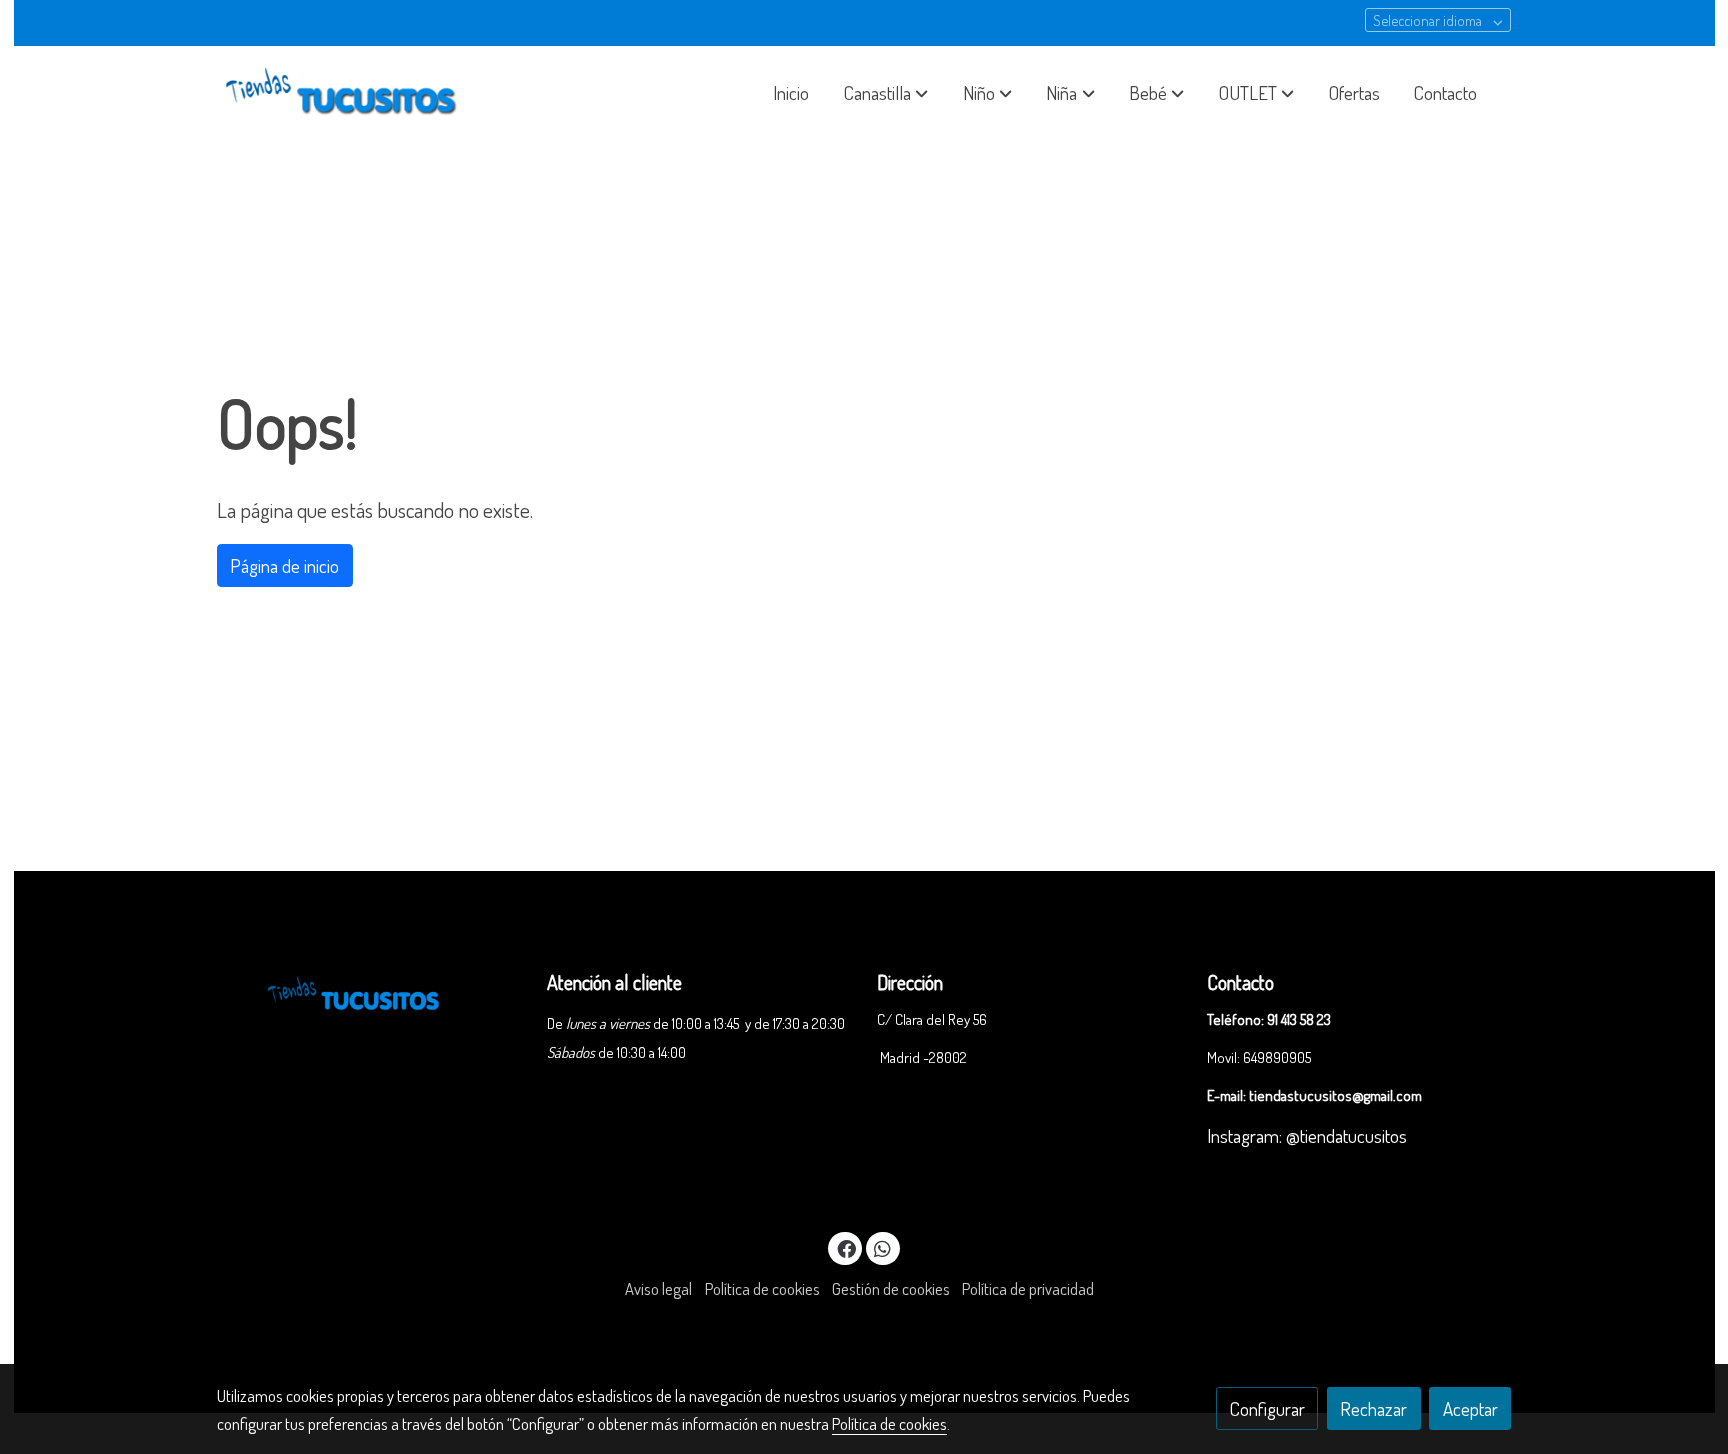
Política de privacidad (1028, 1288)
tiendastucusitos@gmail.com (1335, 1095)
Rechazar (1373, 1408)
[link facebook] (846, 1247)
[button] (886, 93)
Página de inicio (284, 565)
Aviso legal (658, 1288)
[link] (345, 93)
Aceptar (1470, 1408)
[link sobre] (369, 990)
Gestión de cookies (891, 1288)
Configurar (1267, 1408)
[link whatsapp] (883, 1247)
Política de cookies (762, 1288)
